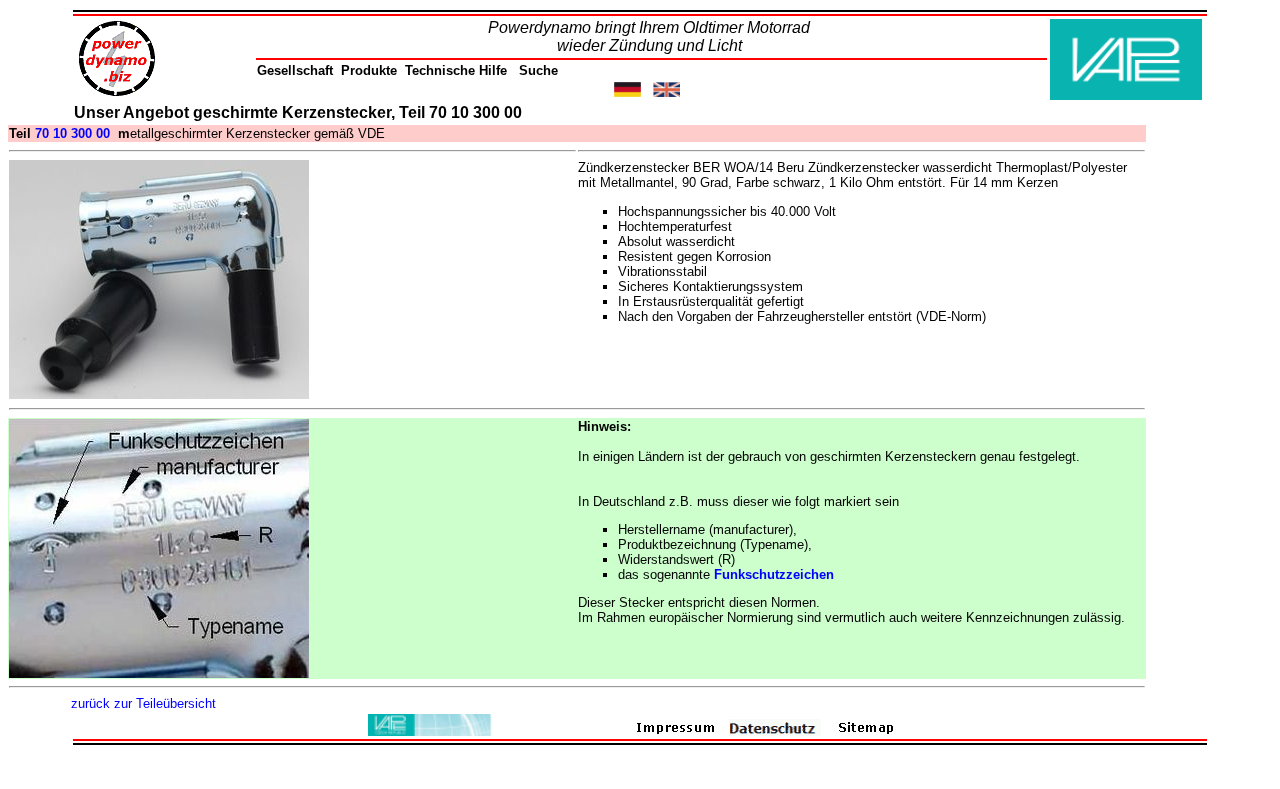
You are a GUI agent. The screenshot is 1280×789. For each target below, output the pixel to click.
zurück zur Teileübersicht (143, 703)
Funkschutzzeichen (774, 574)
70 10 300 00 (72, 133)
